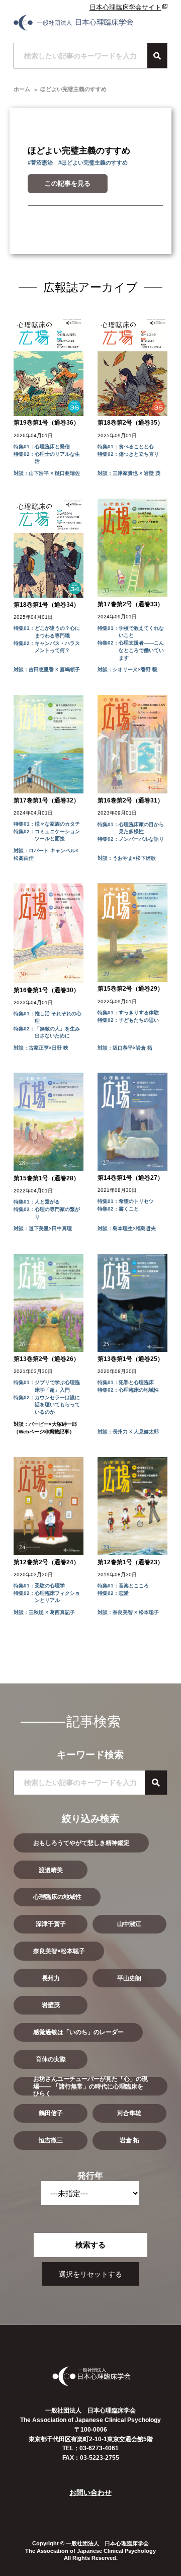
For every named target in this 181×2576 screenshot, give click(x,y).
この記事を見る (68, 183)
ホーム (22, 89)
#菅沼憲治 (40, 163)
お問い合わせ (90, 2492)
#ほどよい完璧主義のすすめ (93, 163)
